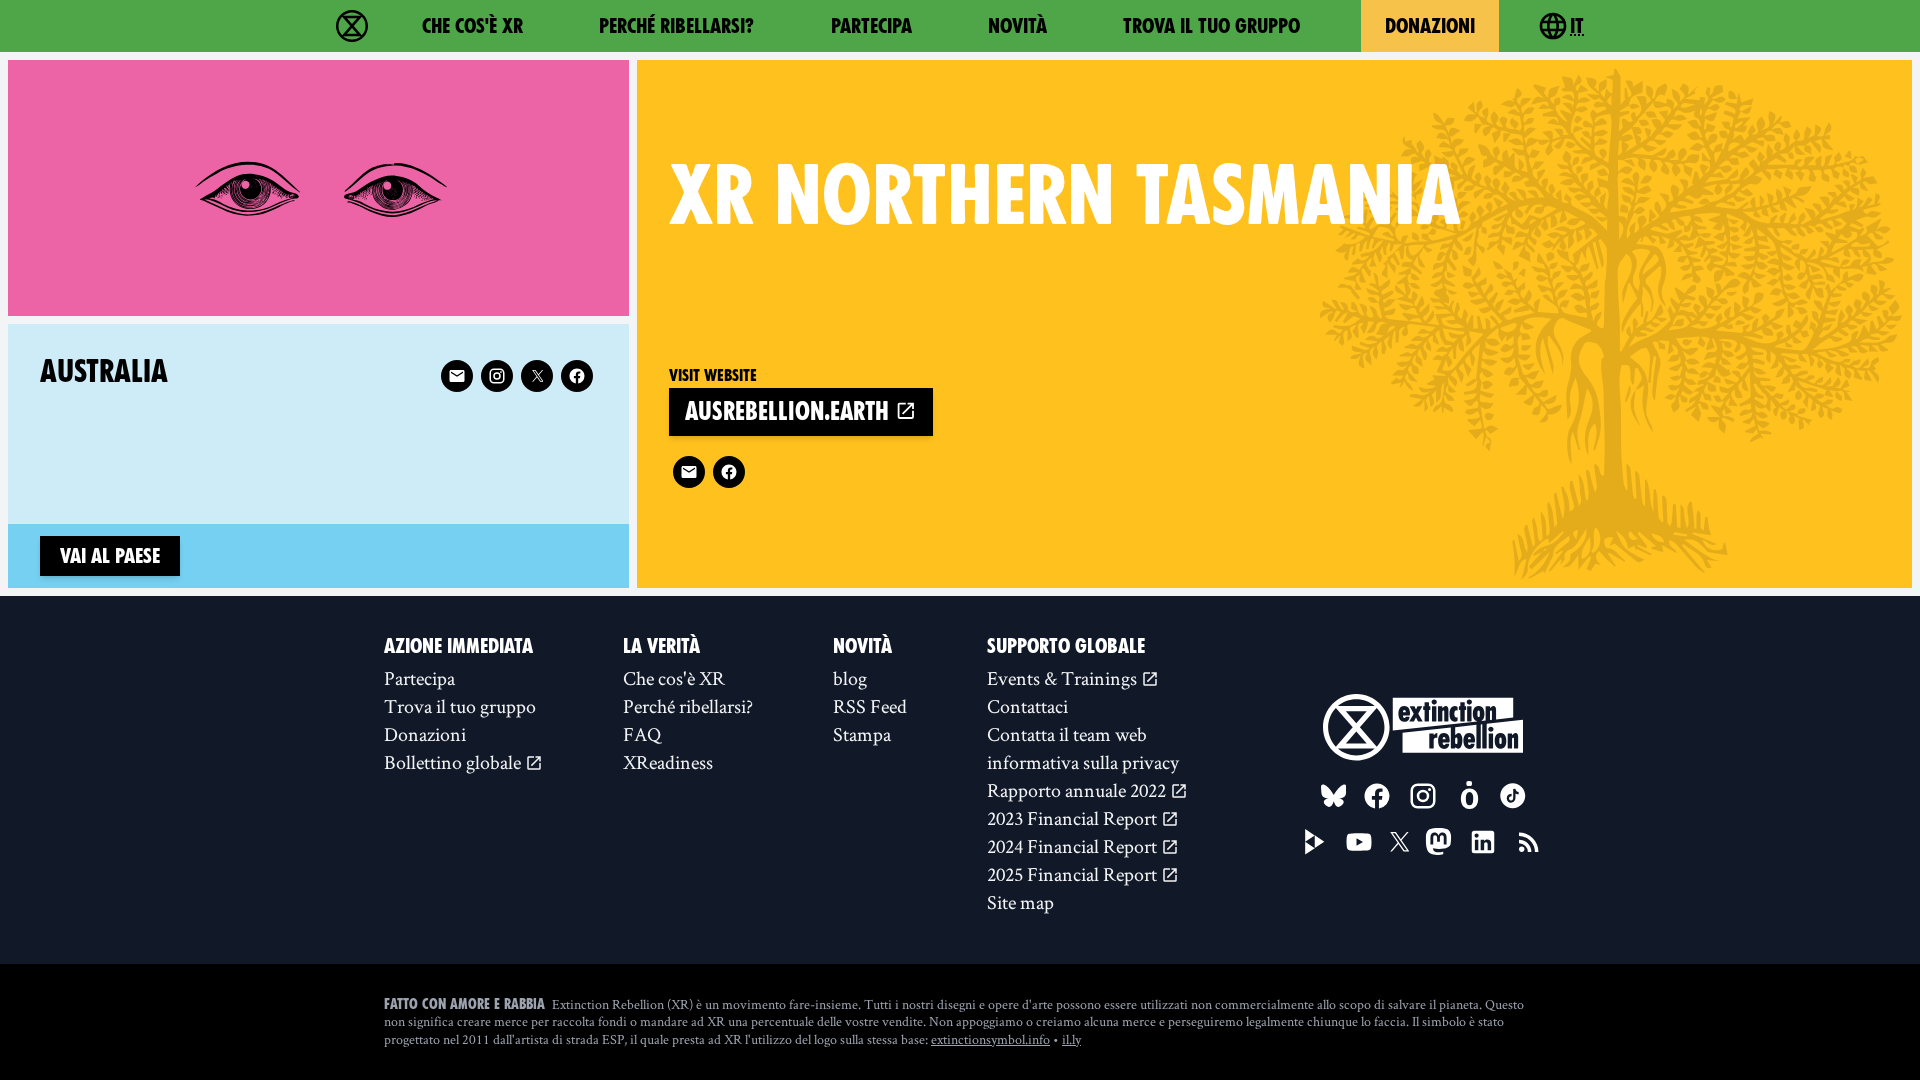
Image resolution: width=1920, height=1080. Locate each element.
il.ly (1071, 1039)
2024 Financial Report (1074, 846)
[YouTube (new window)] (1359, 842)
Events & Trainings (1064, 678)
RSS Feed (870, 706)
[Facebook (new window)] (729, 472)
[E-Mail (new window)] (689, 472)
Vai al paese (110, 556)
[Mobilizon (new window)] (1469, 796)
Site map (1020, 902)
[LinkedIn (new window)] (1483, 842)
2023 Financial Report (1074, 818)
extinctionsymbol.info (990, 1039)
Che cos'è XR (472, 26)
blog (850, 678)
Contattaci (1027, 706)
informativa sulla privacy (1083, 762)
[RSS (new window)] (1529, 842)
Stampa (862, 734)
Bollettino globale (454, 762)
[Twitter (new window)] (537, 376)
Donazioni (1430, 26)
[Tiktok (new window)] (1513, 796)
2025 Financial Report (1074, 874)
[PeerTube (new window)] (1315, 842)
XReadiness (668, 762)
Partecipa (871, 26)
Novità (1017, 26)
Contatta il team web (1067, 734)
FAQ (642, 734)
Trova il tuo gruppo (1211, 26)
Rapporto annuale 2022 (1078, 790)
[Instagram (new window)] (497, 376)
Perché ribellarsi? (676, 26)
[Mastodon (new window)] (1438, 841)
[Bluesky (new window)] (1334, 796)
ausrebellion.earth (790, 411)
